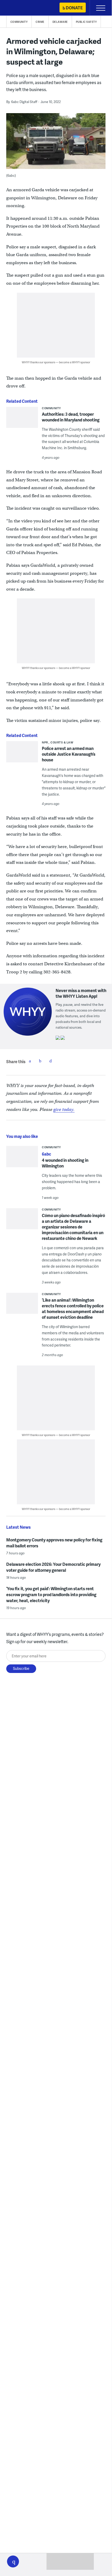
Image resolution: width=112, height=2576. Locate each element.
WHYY (19, 8)
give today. (64, 1109)
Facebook (30, 1061)
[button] (13, 2561)
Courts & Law (62, 742)
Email (51, 1061)
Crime (40, 22)
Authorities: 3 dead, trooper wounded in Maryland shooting (71, 417)
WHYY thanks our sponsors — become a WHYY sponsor (56, 362)
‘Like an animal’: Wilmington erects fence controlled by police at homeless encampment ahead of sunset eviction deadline (73, 1309)
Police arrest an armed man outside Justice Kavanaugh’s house (69, 754)
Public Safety (86, 22)
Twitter (40, 1061)
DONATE (74, 8)
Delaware (60, 22)
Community (19, 22)
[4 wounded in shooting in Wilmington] (22, 1158)
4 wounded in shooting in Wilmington (65, 1163)
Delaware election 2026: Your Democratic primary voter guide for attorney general (53, 1567)
